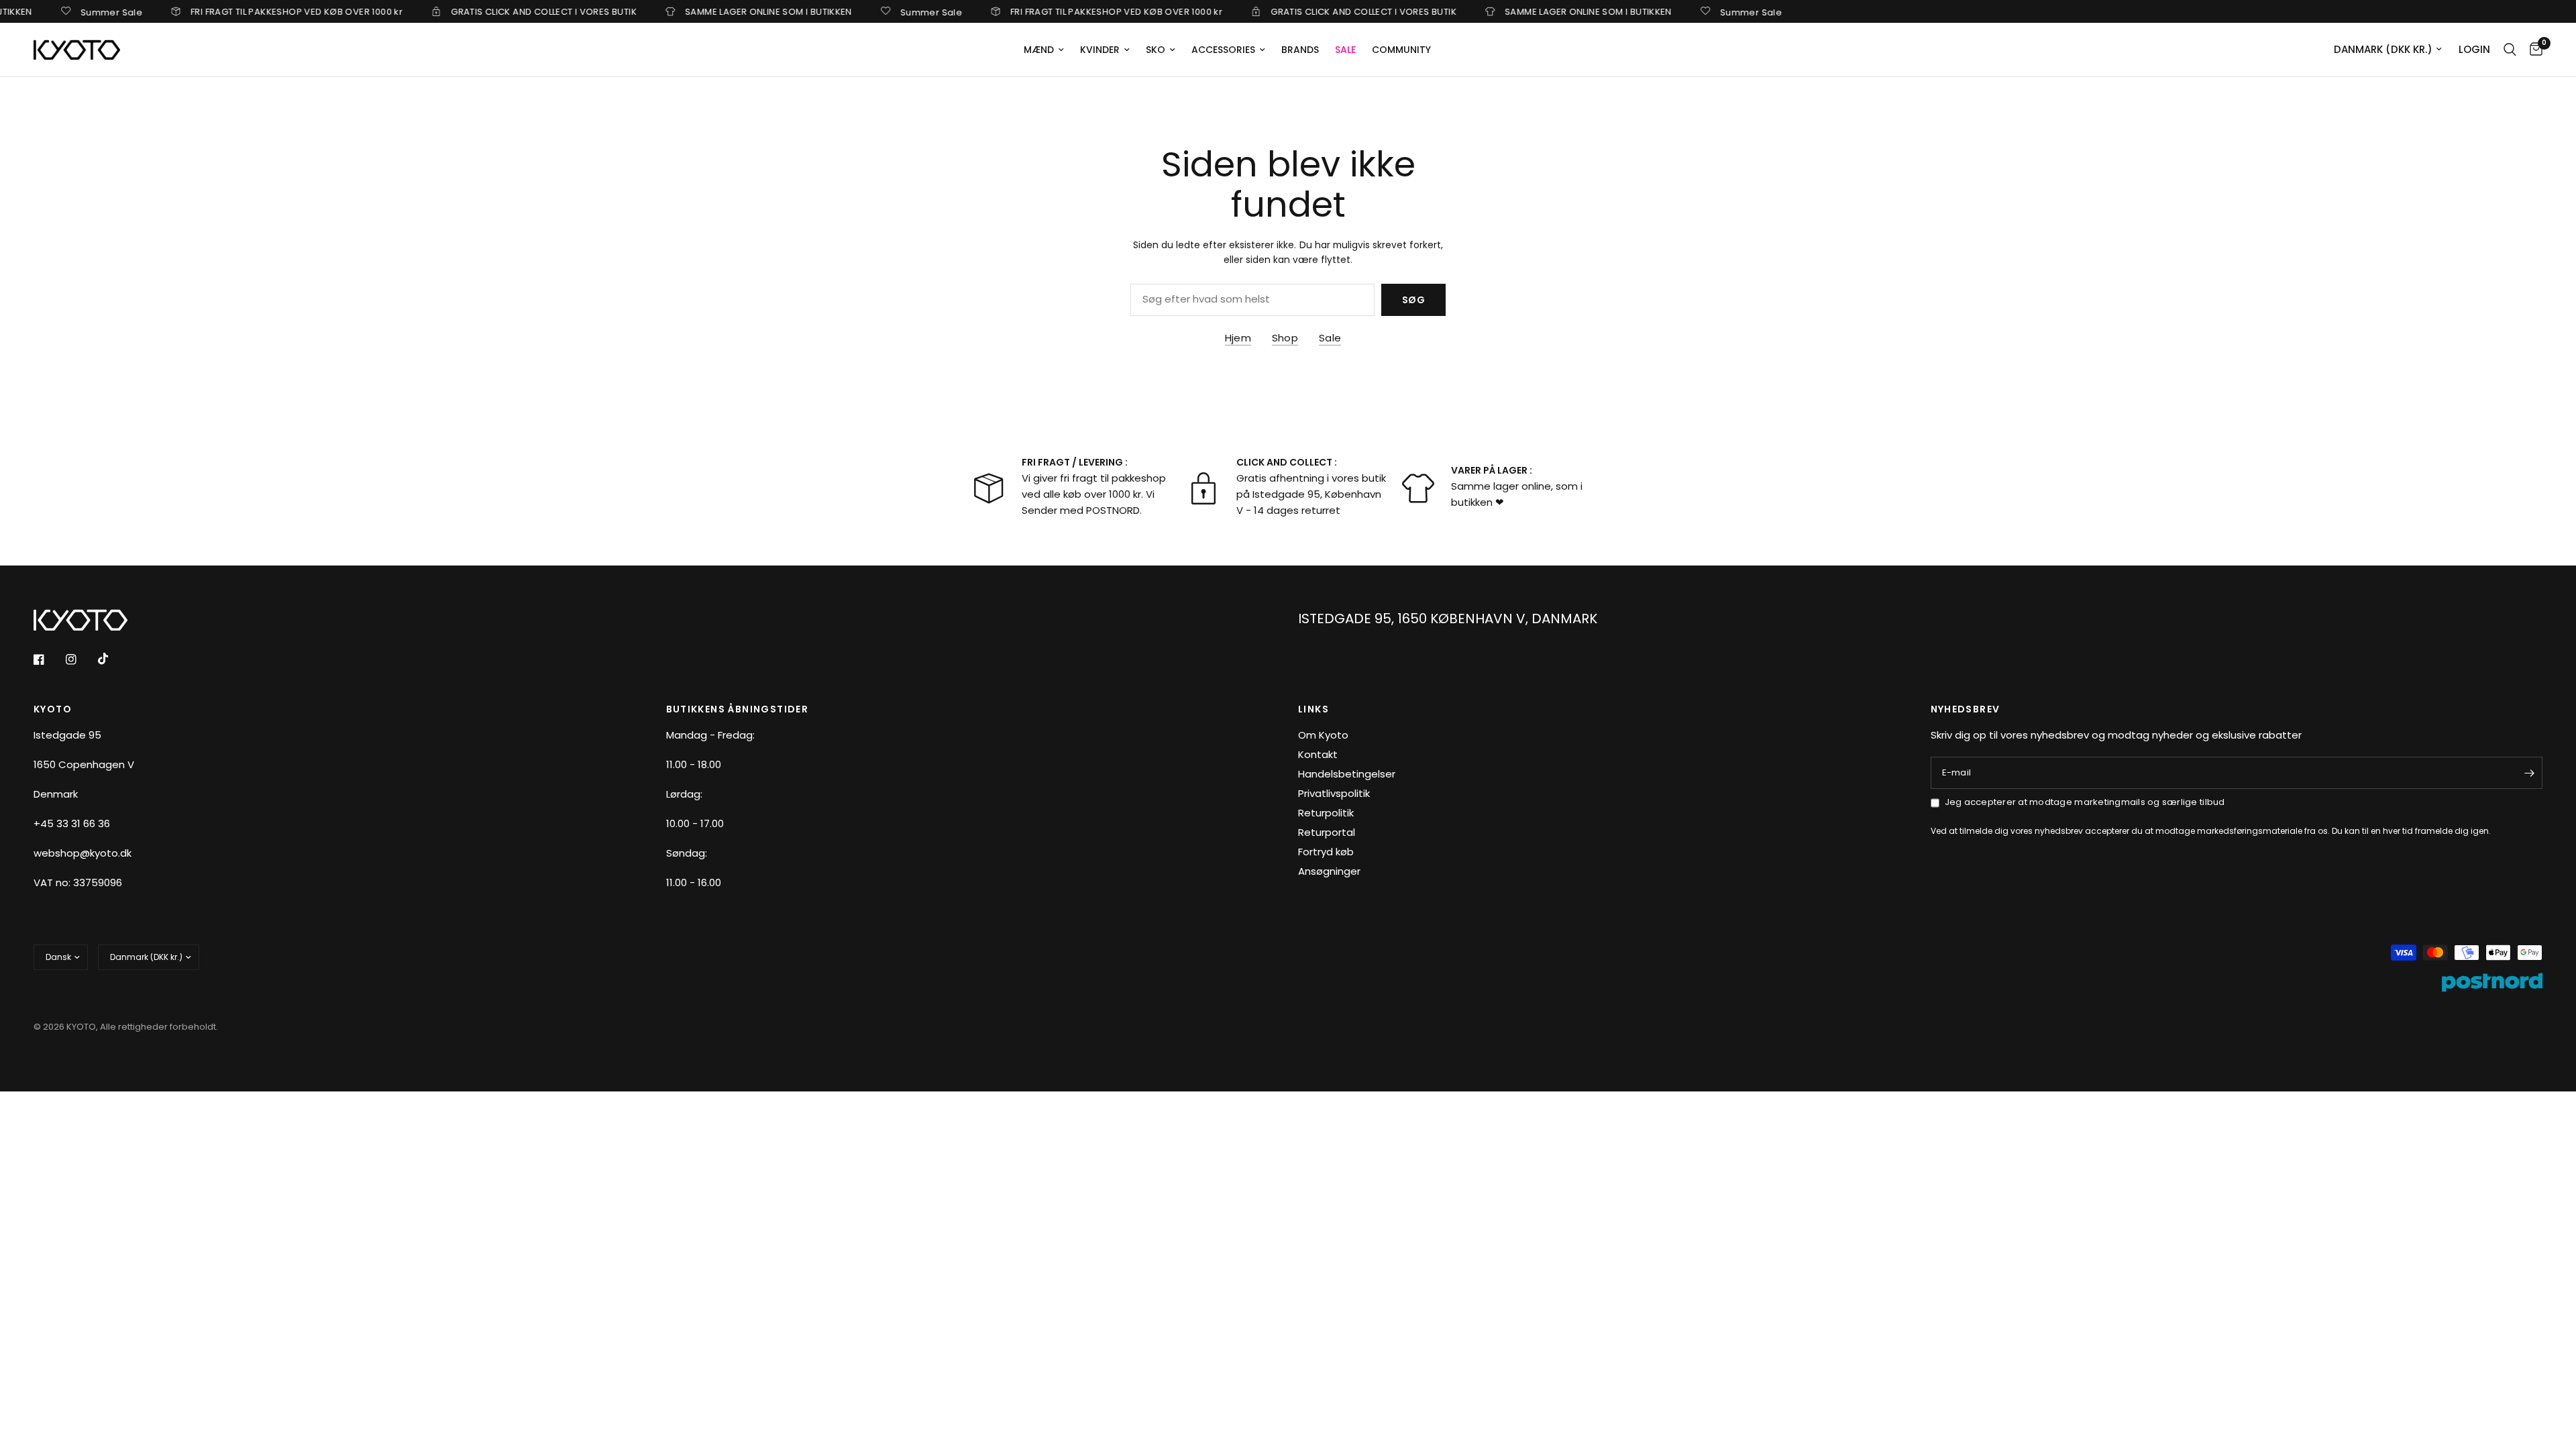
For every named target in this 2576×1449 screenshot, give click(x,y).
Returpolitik (1326, 813)
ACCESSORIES (1223, 50)
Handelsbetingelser (1347, 774)
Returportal (1327, 832)
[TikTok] (113, 659)
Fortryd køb (1326, 852)
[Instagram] (80, 659)
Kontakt (1318, 754)
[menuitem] (1044, 50)
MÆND (1039, 50)
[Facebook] (48, 659)
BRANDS (1300, 50)
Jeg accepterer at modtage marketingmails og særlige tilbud (2085, 802)
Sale (1330, 338)
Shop (1285, 338)
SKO (1156, 50)
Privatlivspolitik (1334, 793)
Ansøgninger (1329, 871)
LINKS (1313, 709)
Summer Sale (71, 11)
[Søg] (2510, 50)
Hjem (1238, 338)
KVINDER (1100, 50)
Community (1401, 50)
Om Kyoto (1323, 735)
